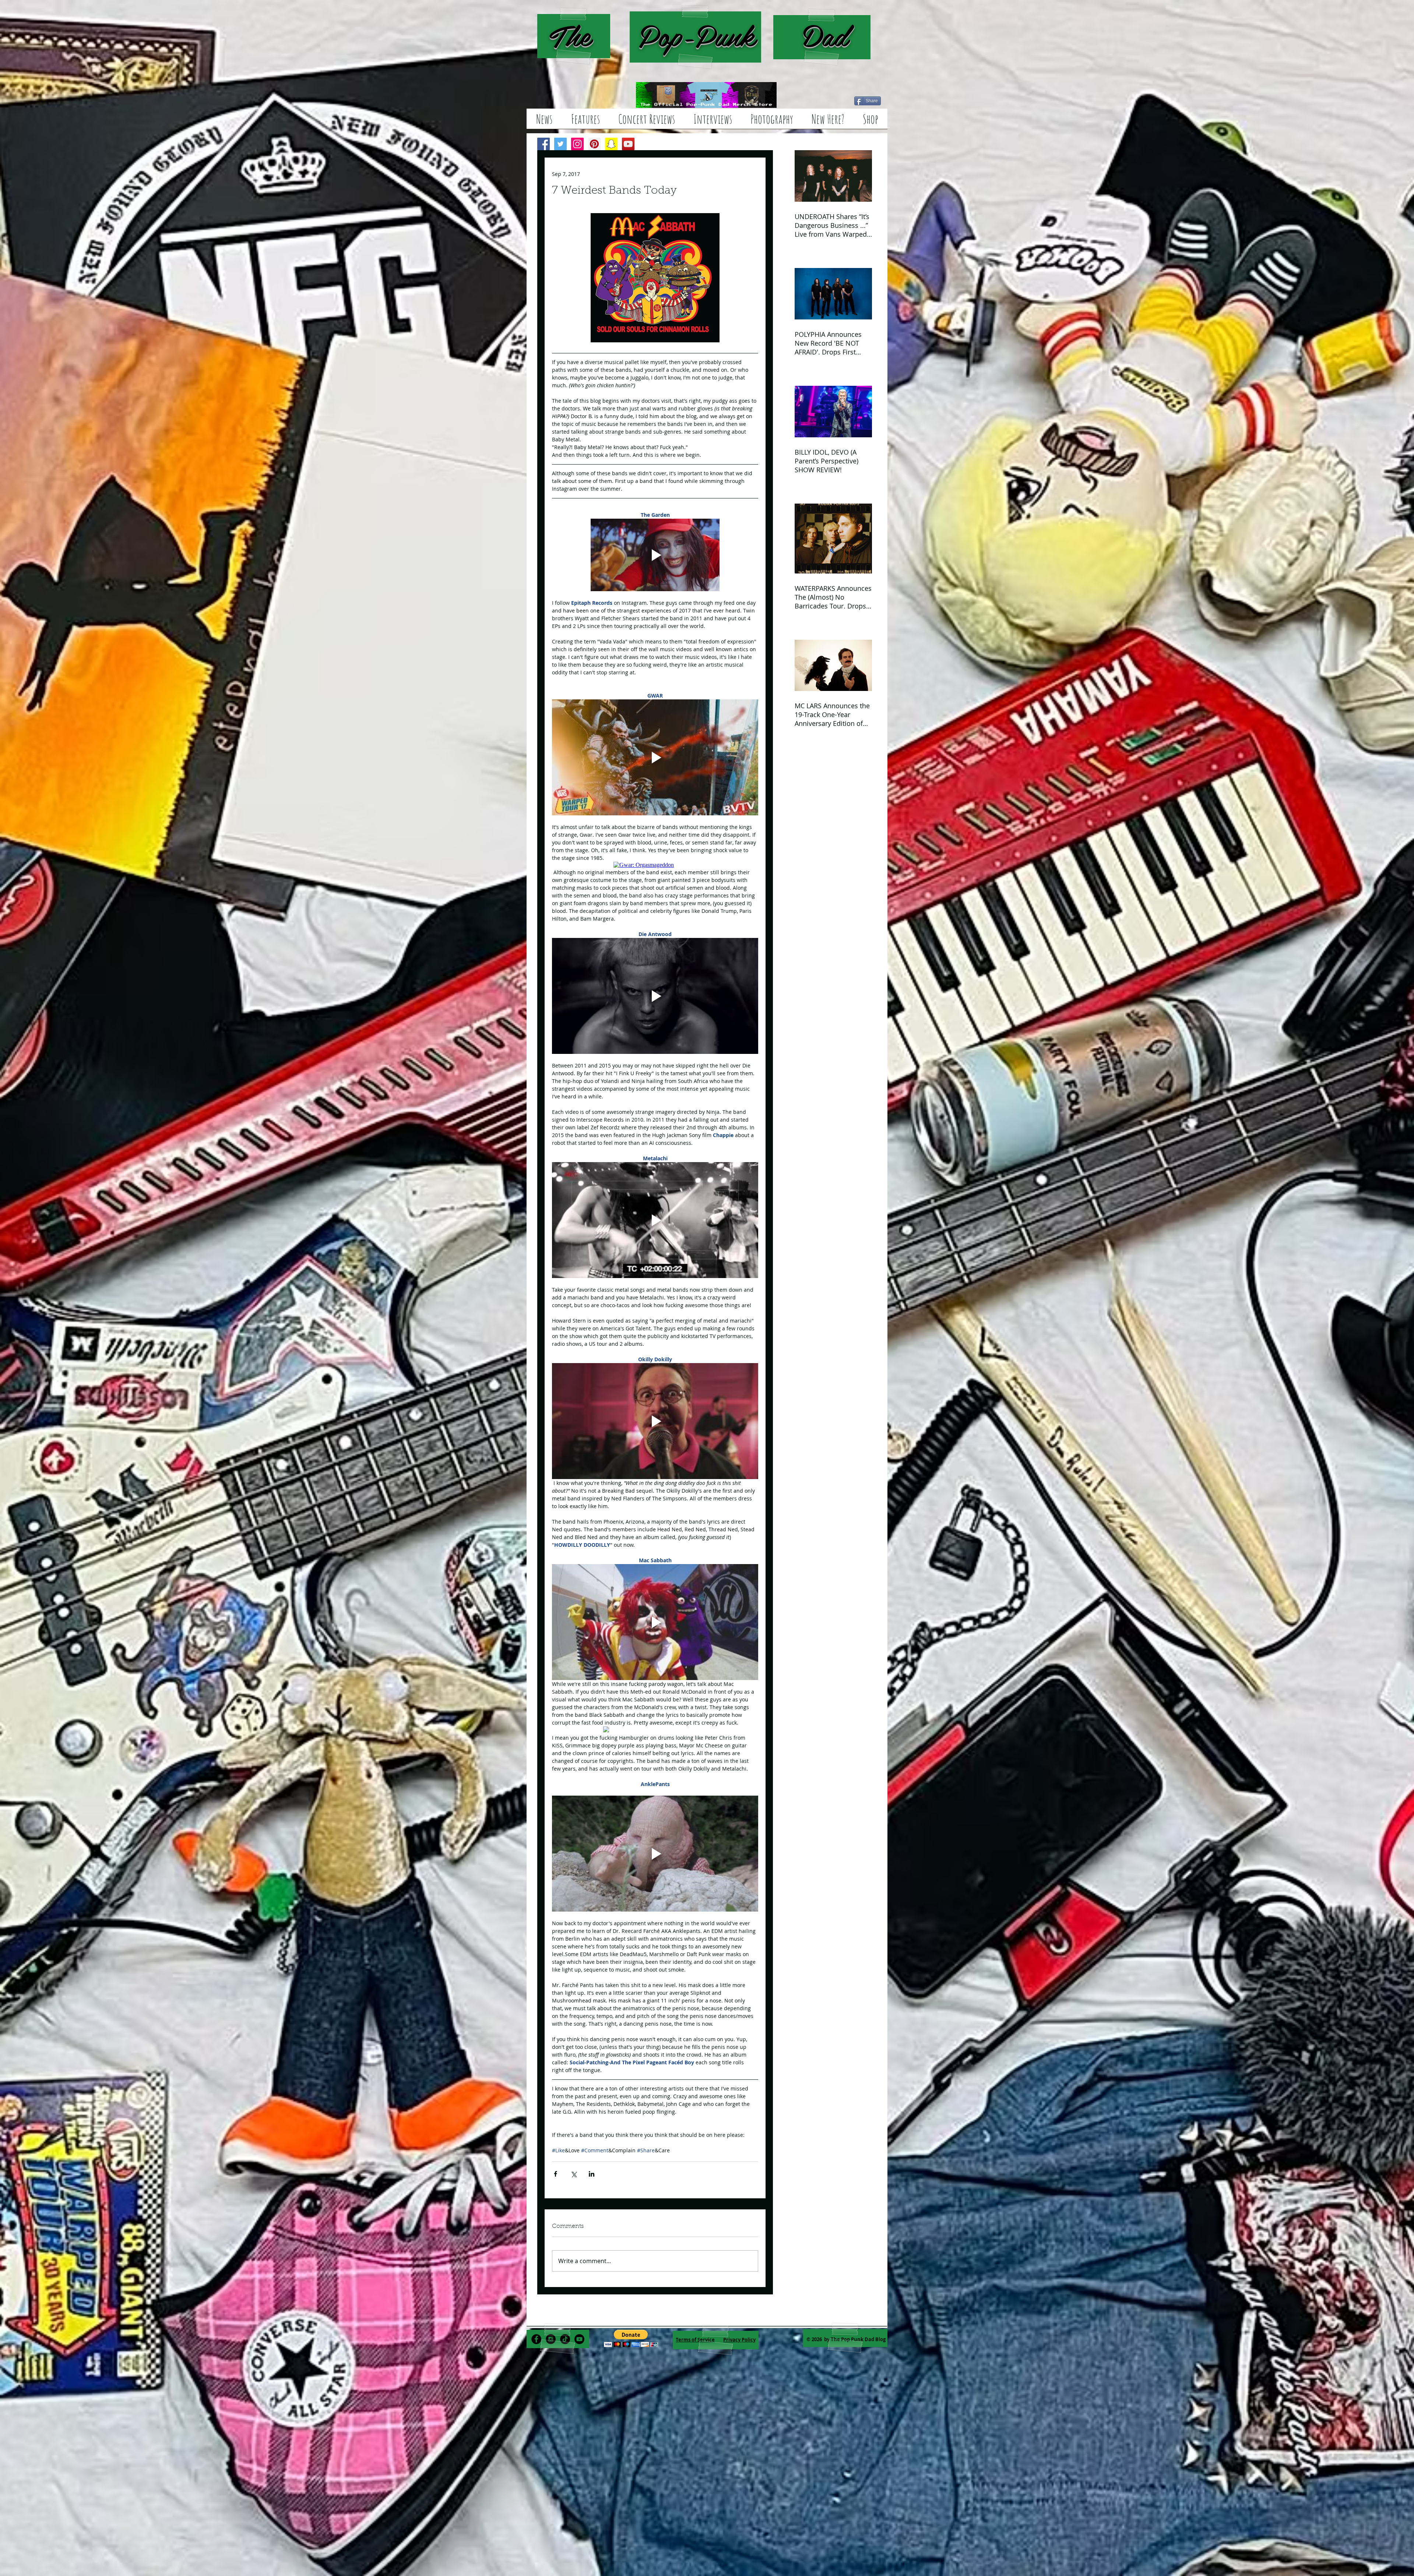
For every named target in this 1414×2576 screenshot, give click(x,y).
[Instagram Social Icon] (577, 144)
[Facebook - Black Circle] (536, 2339)
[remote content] (655, 865)
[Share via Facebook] (555, 2174)
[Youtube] (579, 2339)
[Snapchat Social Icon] (611, 144)
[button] (631, 2338)
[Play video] (655, 555)
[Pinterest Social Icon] (594, 144)
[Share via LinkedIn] (592, 2174)
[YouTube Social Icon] (628, 144)
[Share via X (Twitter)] (574, 2174)
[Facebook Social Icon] (544, 144)
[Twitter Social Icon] (560, 144)
